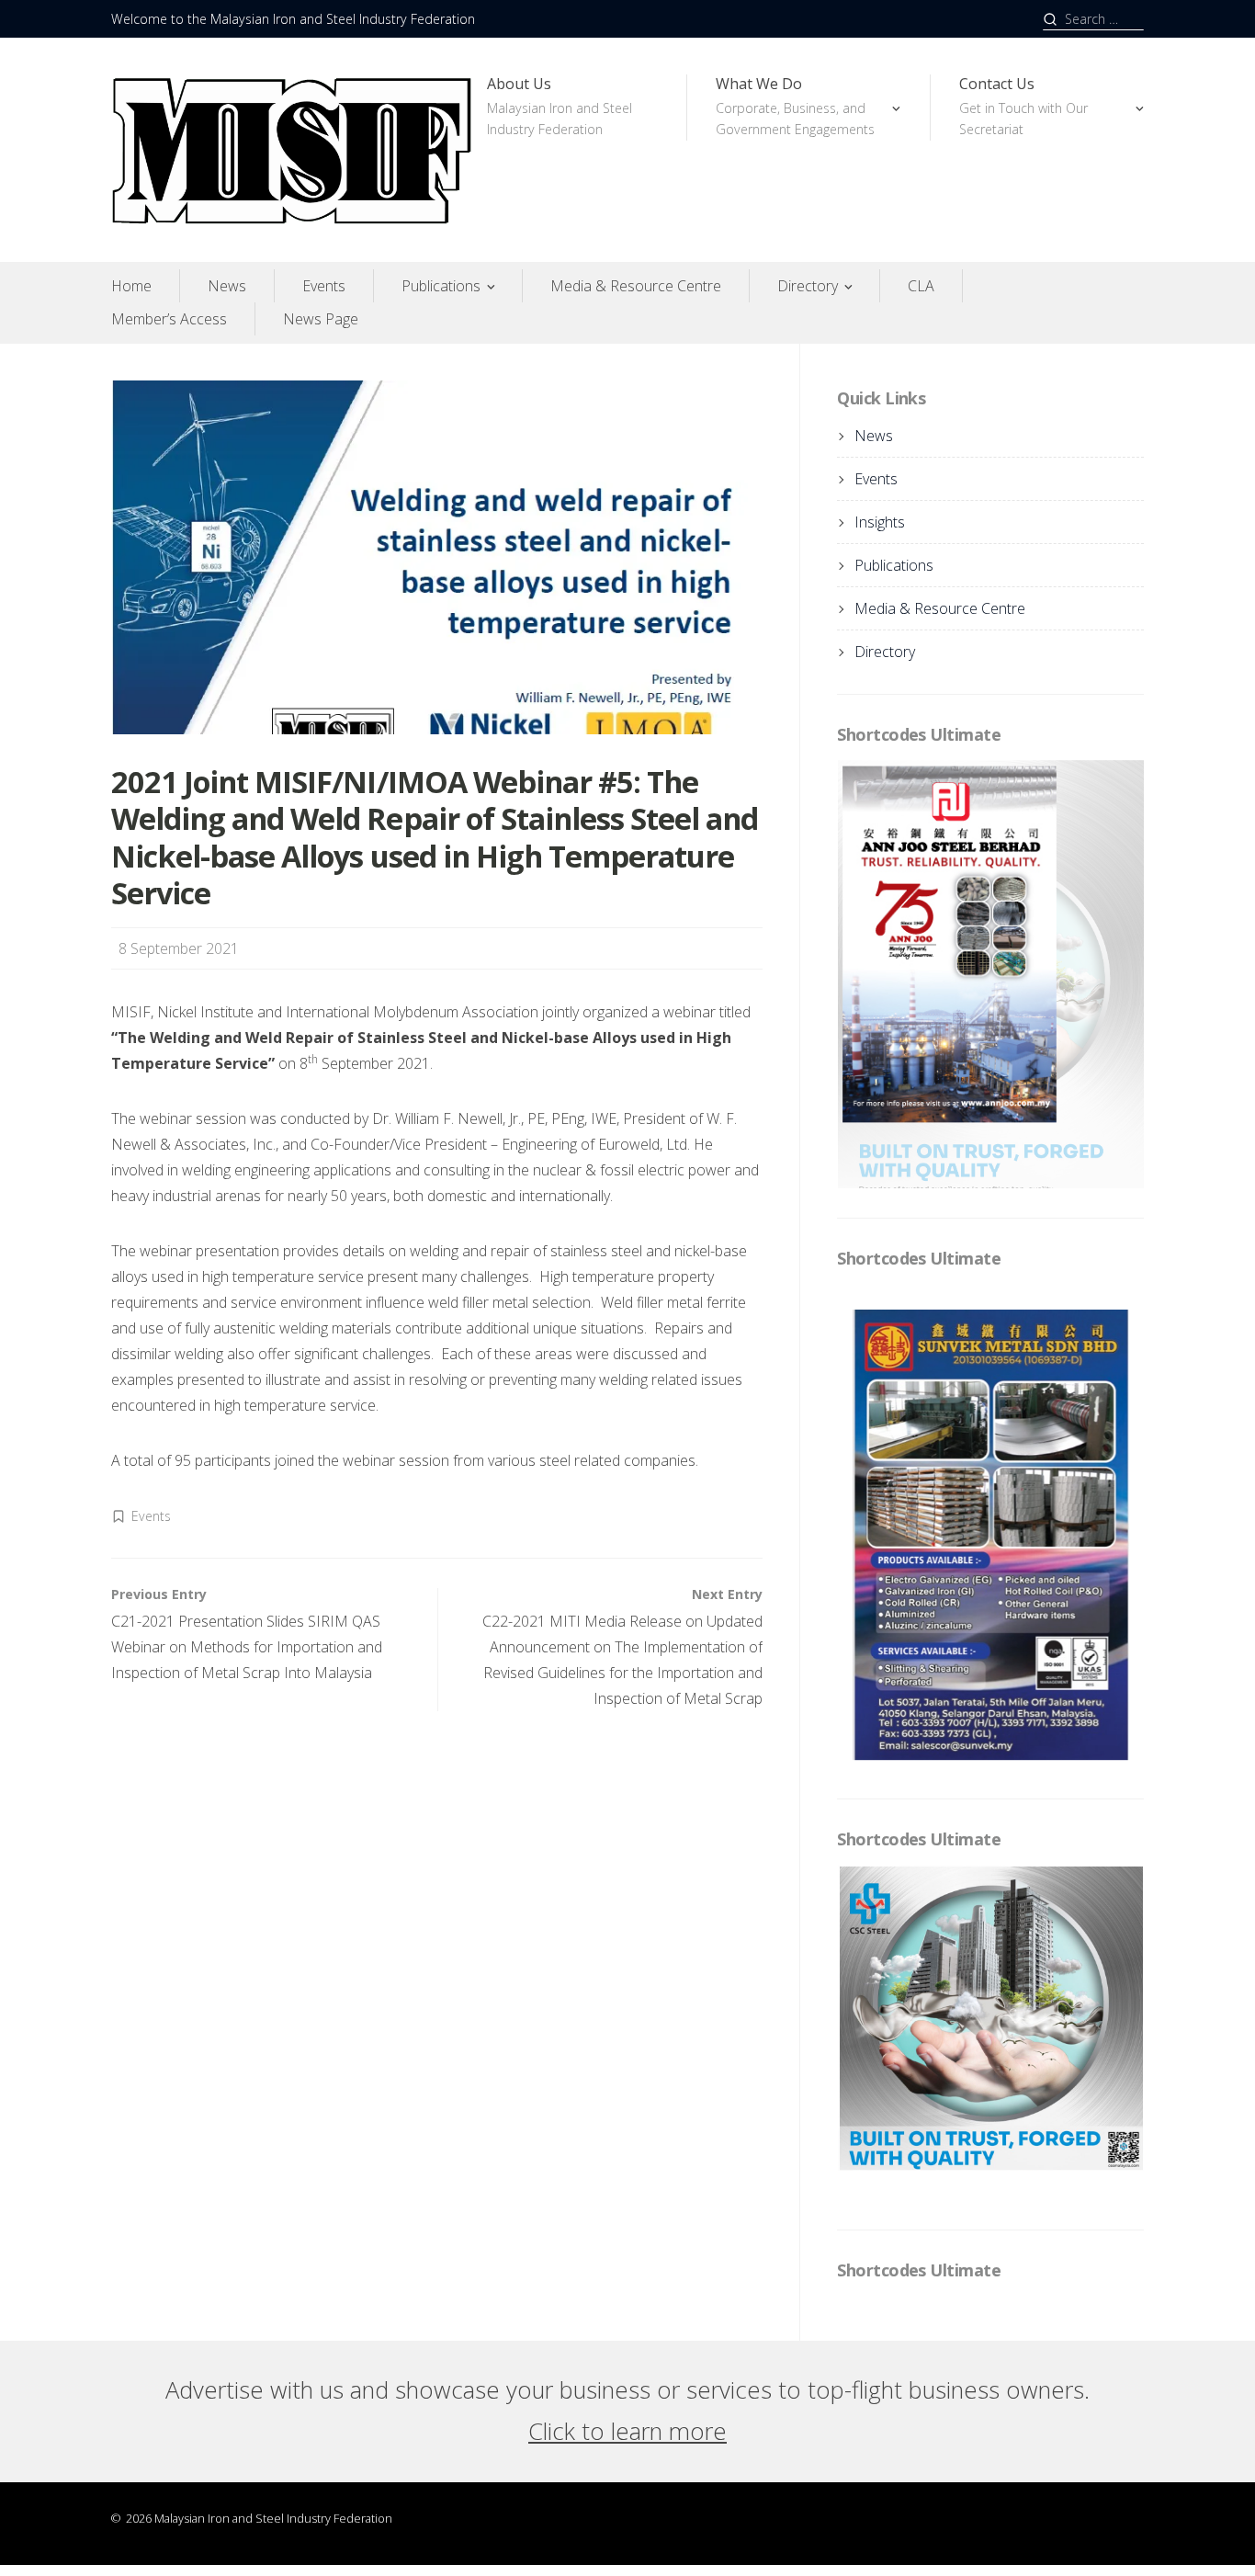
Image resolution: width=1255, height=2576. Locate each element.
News (227, 286)
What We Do (795, 106)
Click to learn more (627, 2083)
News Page (321, 319)
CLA (921, 286)
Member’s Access (169, 319)
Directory (808, 286)
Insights (880, 522)
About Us (560, 106)
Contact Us (1023, 106)
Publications (441, 286)
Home (131, 286)
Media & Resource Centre (636, 286)
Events (324, 286)
